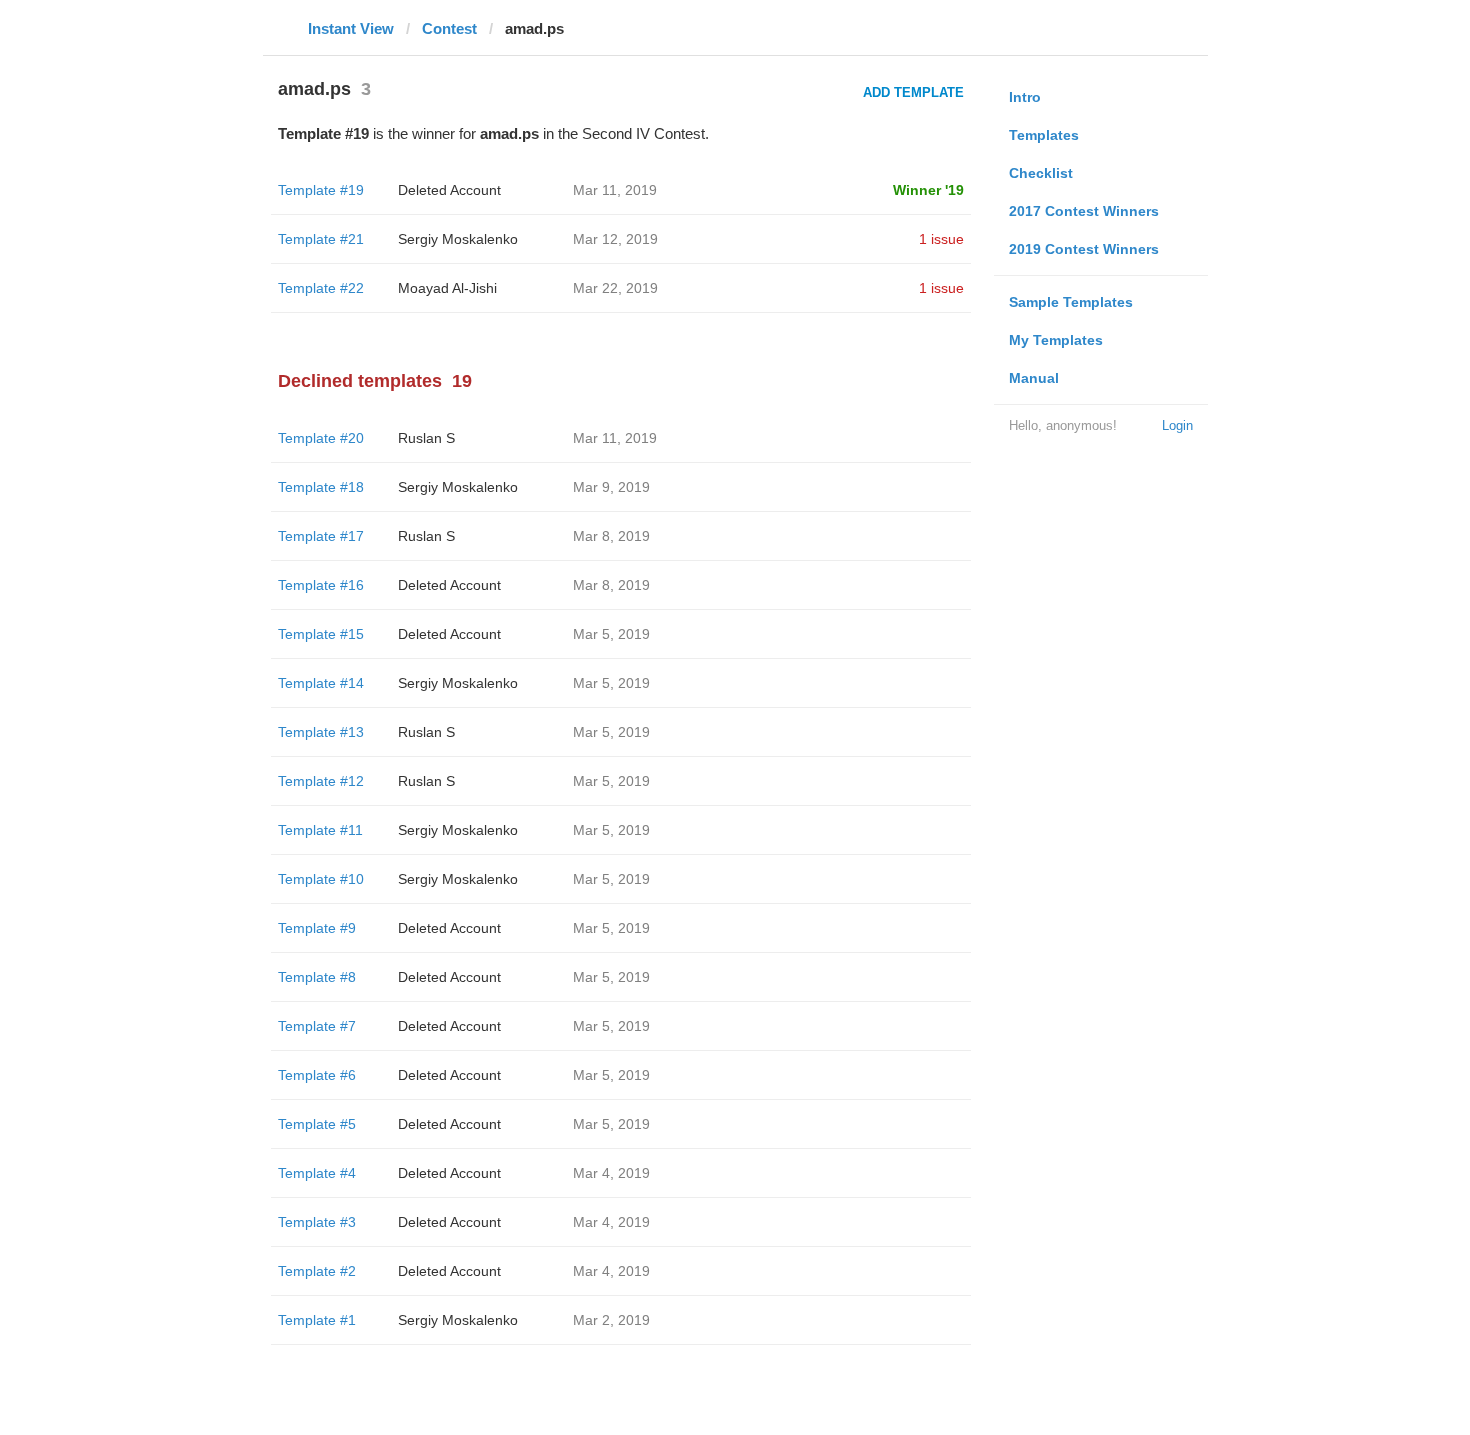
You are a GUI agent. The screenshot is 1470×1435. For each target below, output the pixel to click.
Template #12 (321, 781)
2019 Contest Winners (1084, 249)
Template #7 (317, 1026)
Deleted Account (449, 190)
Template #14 (321, 683)
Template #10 (321, 879)
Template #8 (317, 977)
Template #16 (321, 585)
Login (1177, 425)
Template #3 (317, 1222)
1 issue (941, 239)
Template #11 (320, 830)
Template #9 (317, 928)
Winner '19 (928, 190)
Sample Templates (1071, 302)
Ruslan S (426, 438)
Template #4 (317, 1173)
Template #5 (317, 1124)
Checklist (1041, 173)
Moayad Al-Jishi (447, 288)
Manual (1034, 378)
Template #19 (321, 190)
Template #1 (317, 1320)
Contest (449, 28)
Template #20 (321, 438)
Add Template (913, 92)
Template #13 (321, 732)
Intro (1025, 97)
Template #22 (321, 288)
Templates (1044, 135)
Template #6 (317, 1075)
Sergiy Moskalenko (458, 239)
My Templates (1056, 340)
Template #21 (321, 239)
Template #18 (321, 487)
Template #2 (317, 1271)
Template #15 (321, 634)
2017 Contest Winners (1084, 211)
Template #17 (321, 536)
